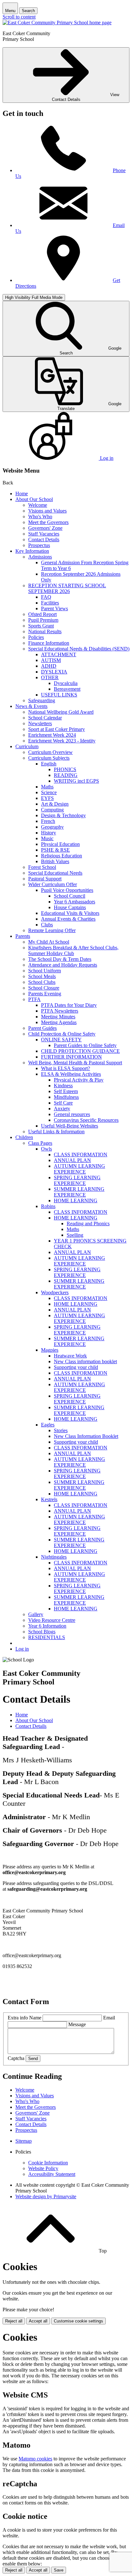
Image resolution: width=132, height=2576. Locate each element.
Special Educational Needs (55, 873)
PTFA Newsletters (60, 1011)
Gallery (36, 1614)
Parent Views (54, 608)
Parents (23, 936)
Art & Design (55, 804)
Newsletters (40, 723)
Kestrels (49, 1499)
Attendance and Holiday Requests (63, 965)
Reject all (14, 2321)
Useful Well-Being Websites (70, 1126)
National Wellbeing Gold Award (61, 712)
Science (49, 792)
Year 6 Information (47, 1626)
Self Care (63, 1103)
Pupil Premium (43, 620)
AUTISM (51, 660)
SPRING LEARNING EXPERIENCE (77, 1180)
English (49, 764)
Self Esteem (66, 1091)
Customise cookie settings (78, 2321)
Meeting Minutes (58, 1017)
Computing (52, 810)
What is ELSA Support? (66, 1068)
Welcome (38, 505)
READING (66, 775)
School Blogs (42, 1632)
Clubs (47, 925)
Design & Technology (63, 815)
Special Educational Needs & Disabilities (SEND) (79, 649)
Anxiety (62, 1109)
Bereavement (67, 689)
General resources (72, 1114)
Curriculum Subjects (49, 758)
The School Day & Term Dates (60, 959)
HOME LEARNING (76, 1201)
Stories (61, 1430)
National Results (45, 631)
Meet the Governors (48, 522)
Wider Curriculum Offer (53, 884)
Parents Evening (45, 994)
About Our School (34, 499)
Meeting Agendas (59, 1022)
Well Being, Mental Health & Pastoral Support (75, 1063)
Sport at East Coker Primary (57, 729)
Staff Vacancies (44, 534)
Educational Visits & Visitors (70, 913)
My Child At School (49, 942)
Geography (52, 827)
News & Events (31, 706)
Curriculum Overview (50, 752)
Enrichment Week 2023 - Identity (62, 741)
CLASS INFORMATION (81, 1155)
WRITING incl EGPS (76, 781)
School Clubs (42, 982)
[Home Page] (57, 23)
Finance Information (49, 643)
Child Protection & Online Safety (62, 1034)
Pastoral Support (45, 879)
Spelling (75, 1235)
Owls (46, 1149)
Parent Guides (42, 1028)
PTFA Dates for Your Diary (69, 1005)
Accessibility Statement (52, 2174)
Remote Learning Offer (52, 930)
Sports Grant (41, 626)
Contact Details (44, 540)
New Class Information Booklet (86, 1436)
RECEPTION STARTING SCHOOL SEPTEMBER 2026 (67, 588)
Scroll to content (19, 17)
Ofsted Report (42, 614)
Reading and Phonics (88, 1223)
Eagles (48, 1425)
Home (22, 494)
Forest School (42, 867)
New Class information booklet (85, 1361)
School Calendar (45, 718)
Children (24, 1137)
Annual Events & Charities (68, 919)
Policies (36, 637)
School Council (70, 896)
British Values (55, 861)
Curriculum (27, 746)
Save (59, 2570)
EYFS (47, 798)
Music (47, 838)
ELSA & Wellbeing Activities (71, 1074)
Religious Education (62, 856)
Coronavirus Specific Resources (86, 1120)
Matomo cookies (35, 2459)
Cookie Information (48, 2163)
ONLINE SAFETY (61, 1040)
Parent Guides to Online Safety (85, 1045)
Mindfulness (66, 1097)
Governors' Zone (45, 528)
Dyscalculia (66, 683)
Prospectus (39, 545)
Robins (48, 1206)
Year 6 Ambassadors (74, 902)
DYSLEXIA (54, 672)
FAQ (46, 597)
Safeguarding (42, 700)
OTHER (50, 677)
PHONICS (65, 769)
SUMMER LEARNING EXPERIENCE (79, 1192)
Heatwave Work (70, 1356)
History (49, 833)
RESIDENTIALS (47, 1637)
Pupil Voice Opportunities (67, 890)
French (48, 821)
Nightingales (54, 1557)
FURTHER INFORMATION (71, 1057)
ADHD (49, 666)
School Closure (44, 988)
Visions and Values (47, 511)
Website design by (46, 2196)
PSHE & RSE (55, 850)
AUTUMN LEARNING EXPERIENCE (79, 1169)
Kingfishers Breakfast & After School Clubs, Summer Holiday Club (73, 950)
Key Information (32, 551)
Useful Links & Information (56, 1132)
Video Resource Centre (52, 1620)
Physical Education (60, 844)
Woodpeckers (55, 1292)
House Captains (70, 907)
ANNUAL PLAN (72, 1160)
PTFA (34, 999)
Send (33, 2059)
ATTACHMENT (59, 654)
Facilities (50, 603)
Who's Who (40, 517)
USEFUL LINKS (59, 695)
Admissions (40, 557)
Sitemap (24, 2141)
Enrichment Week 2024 (52, 735)
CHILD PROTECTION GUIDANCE (80, 1051)
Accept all (38, 2321)
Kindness (63, 1086)
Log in (22, 1649)
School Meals (42, 976)
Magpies (50, 1350)
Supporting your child (76, 1367)
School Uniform (45, 971)
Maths (47, 787)
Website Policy (43, 2168)
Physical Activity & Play (79, 1080)
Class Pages (40, 1143)
